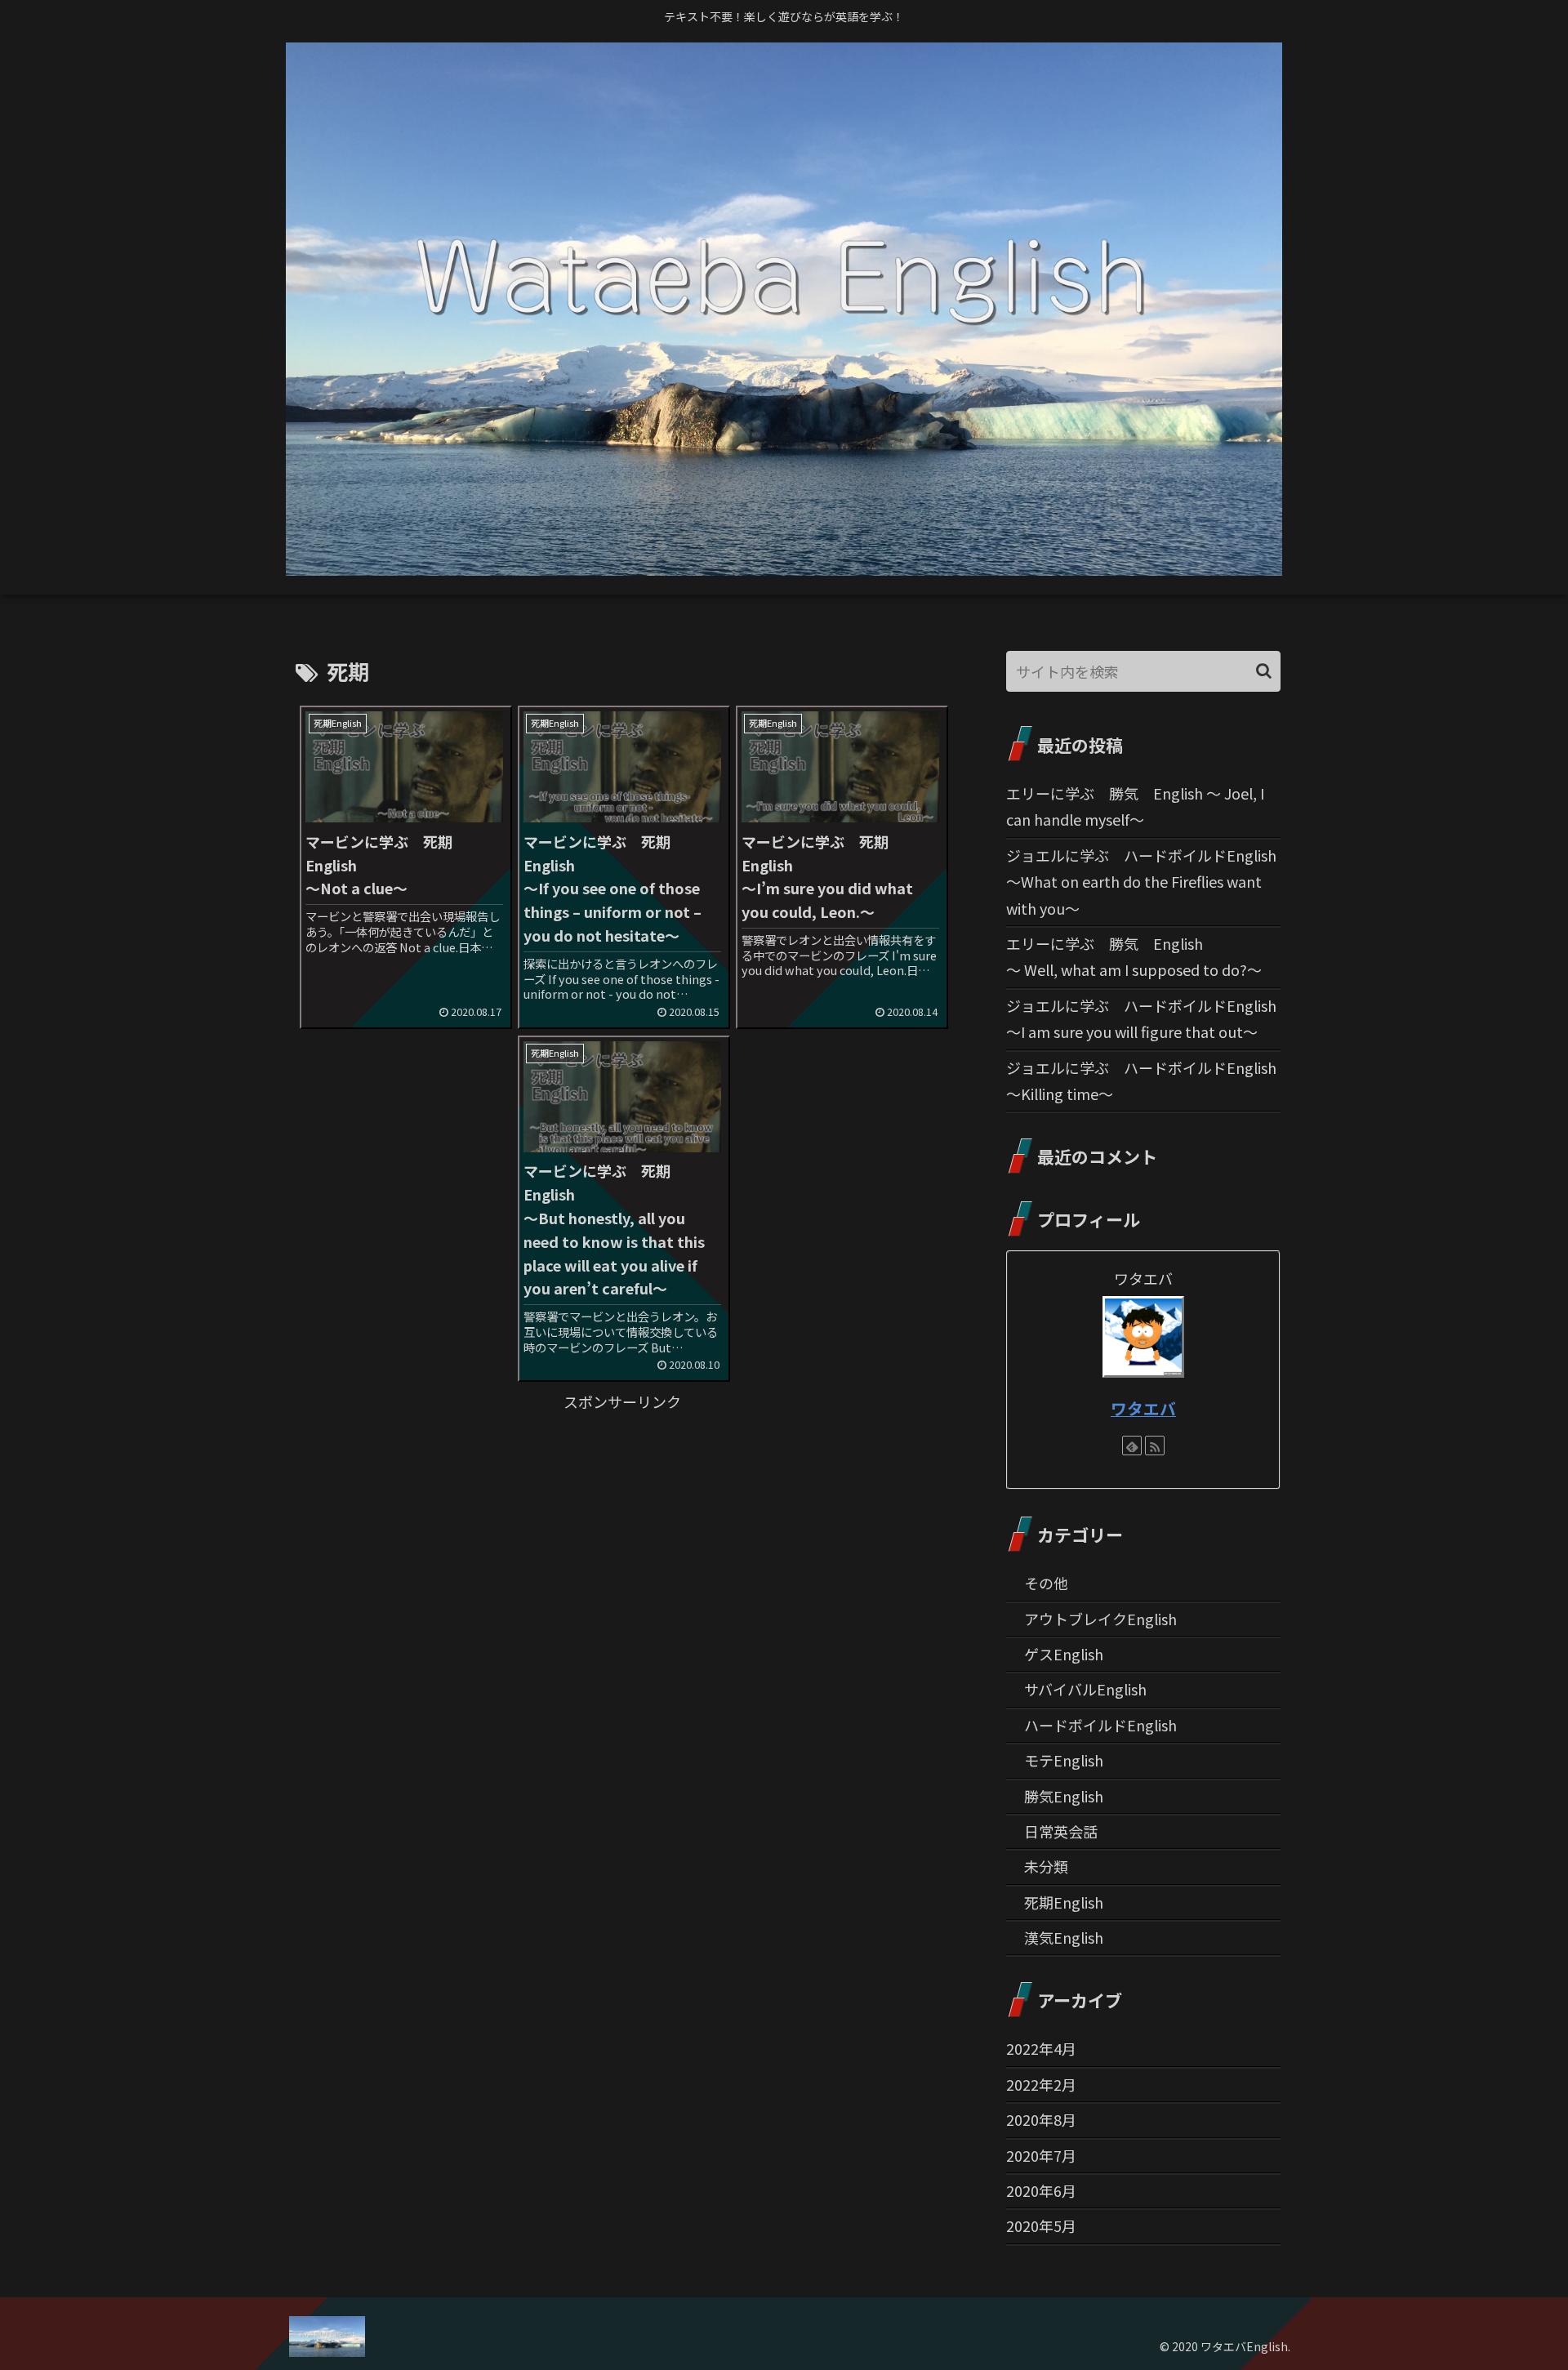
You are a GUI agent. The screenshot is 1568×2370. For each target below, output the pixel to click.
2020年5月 (1041, 2225)
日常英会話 (1061, 1831)
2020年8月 (1041, 2119)
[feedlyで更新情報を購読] (1132, 1446)
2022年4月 (1041, 2048)
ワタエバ (1143, 1408)
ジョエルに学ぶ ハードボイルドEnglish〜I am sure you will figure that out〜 (1141, 1018)
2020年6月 (1041, 2190)
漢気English (1064, 1937)
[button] (1264, 671)
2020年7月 (1041, 2155)
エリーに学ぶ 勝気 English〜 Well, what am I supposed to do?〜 (1134, 956)
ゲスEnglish (1064, 1654)
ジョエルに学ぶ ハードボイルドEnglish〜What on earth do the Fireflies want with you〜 (1141, 882)
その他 (1046, 1583)
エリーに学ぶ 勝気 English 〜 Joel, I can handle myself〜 (1135, 806)
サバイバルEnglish (1085, 1689)
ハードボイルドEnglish (1100, 1725)
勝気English (1064, 1796)
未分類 (1046, 1866)
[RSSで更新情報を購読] (1155, 1446)
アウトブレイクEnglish (1100, 1619)
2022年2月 (1041, 2084)
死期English (1064, 1902)
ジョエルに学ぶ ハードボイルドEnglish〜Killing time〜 (1141, 1080)
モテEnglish (1064, 1760)
